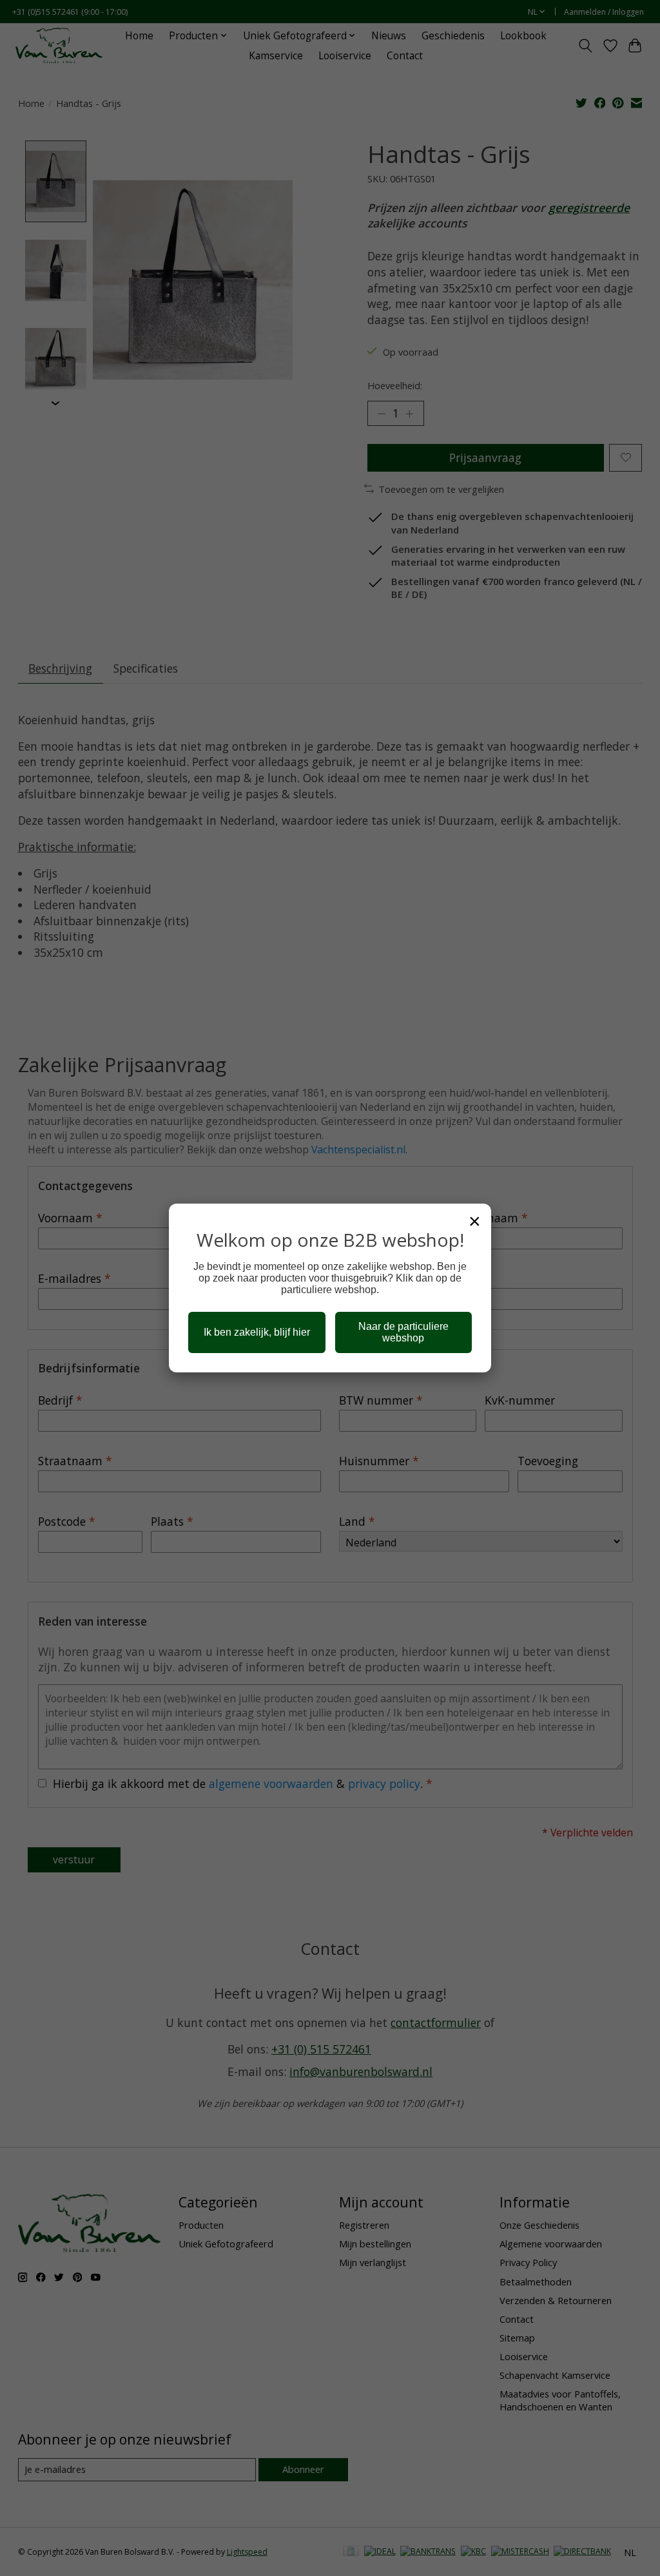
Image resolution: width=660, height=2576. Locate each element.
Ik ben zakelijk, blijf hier (257, 1332)
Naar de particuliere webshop (403, 1332)
